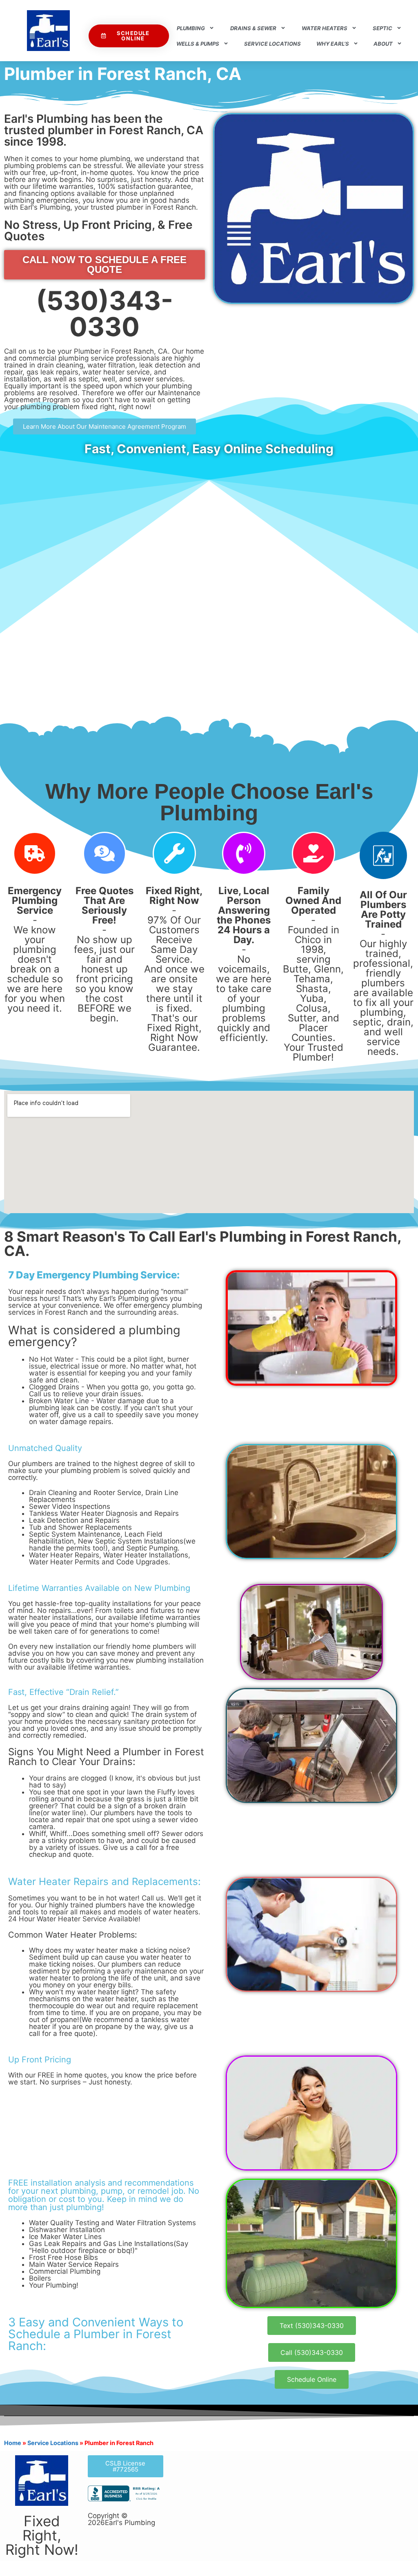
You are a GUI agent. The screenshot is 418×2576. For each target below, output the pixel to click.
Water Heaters (325, 28)
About (383, 44)
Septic (382, 28)
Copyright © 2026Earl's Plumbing (121, 2519)
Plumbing (191, 28)
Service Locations (272, 44)
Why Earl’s (333, 44)
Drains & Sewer (253, 28)
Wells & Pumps (198, 44)
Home (13, 2443)
